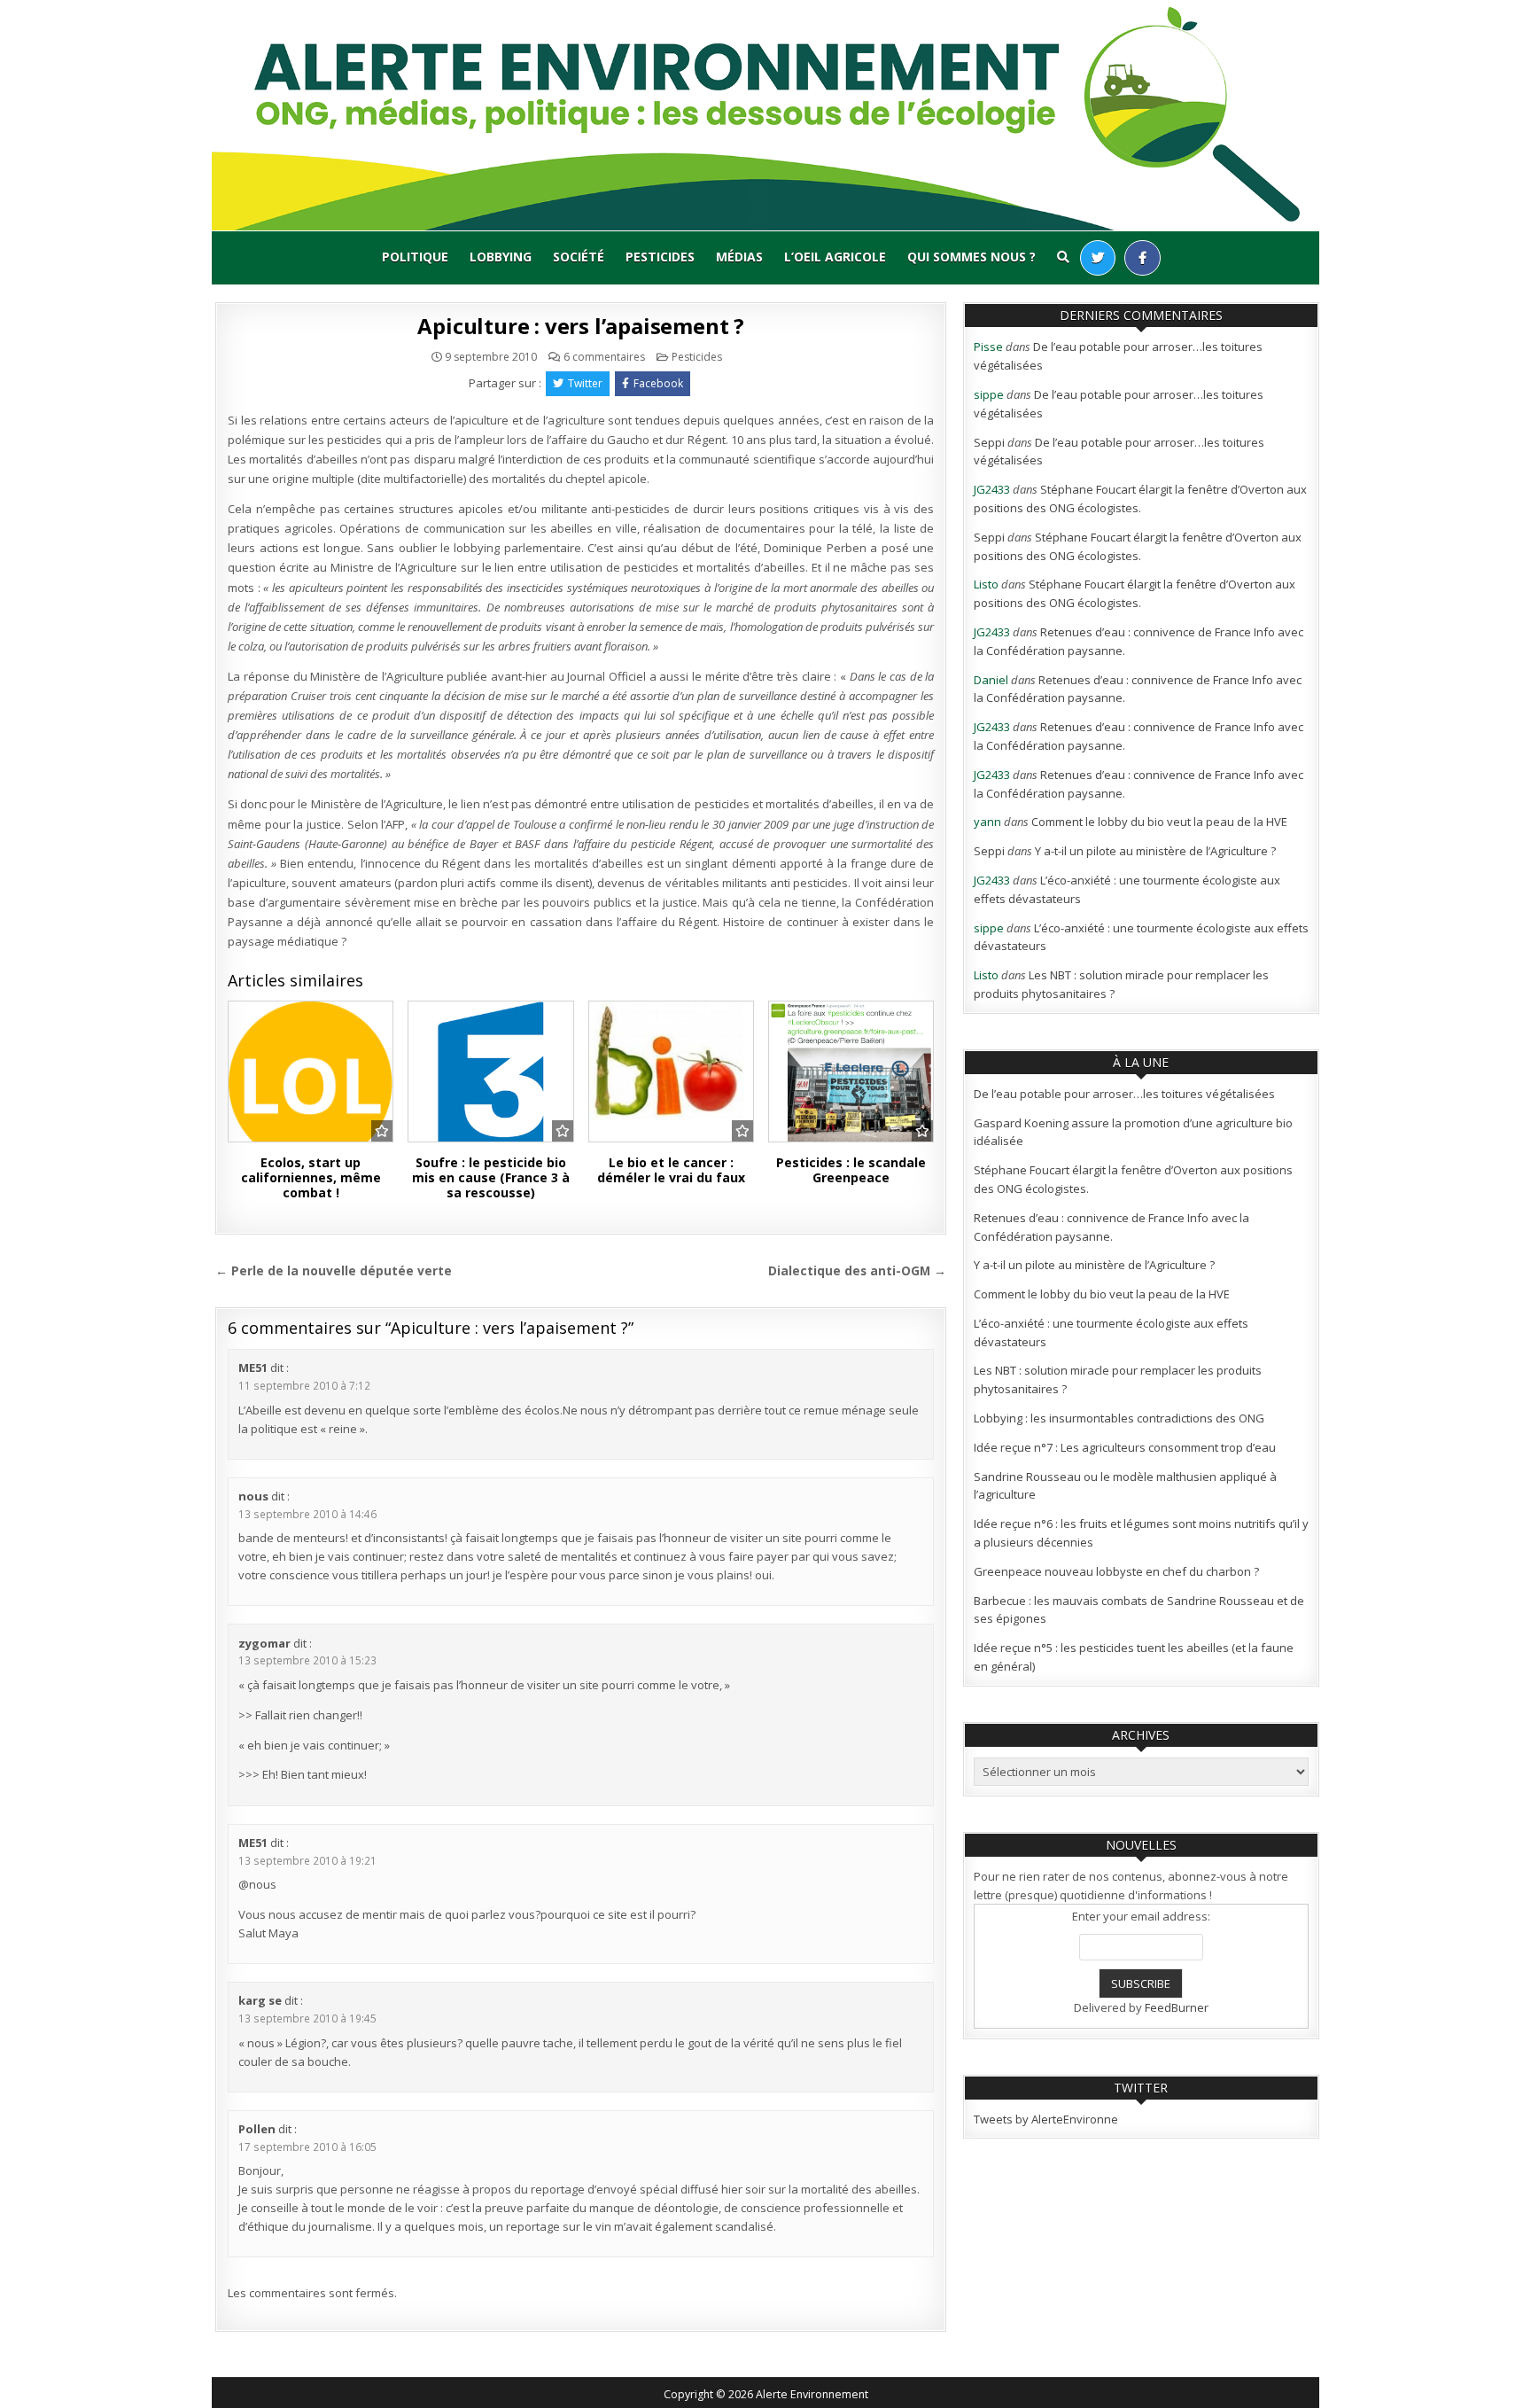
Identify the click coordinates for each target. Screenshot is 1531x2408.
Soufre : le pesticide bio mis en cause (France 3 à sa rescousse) (491, 1177)
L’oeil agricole (835, 257)
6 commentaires (604, 357)
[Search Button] (1063, 257)
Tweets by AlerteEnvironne (1046, 2119)
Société (579, 257)
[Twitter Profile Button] (1098, 258)
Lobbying (501, 257)
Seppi (989, 442)
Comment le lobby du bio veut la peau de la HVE (1159, 822)
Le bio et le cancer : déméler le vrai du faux (671, 1170)
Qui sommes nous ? (971, 257)
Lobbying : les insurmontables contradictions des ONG (1119, 1418)
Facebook (658, 383)
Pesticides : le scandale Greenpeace (851, 1170)
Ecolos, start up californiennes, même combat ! (311, 1177)
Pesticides (660, 257)
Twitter (585, 383)
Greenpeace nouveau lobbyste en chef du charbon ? (1116, 1571)
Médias (739, 257)
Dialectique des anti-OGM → (857, 1270)
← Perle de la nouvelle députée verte (334, 1270)
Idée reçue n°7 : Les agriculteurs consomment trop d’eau (1125, 1447)
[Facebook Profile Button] (1142, 258)
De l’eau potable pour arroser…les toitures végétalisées (1124, 1094)
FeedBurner (1177, 2007)
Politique (415, 257)
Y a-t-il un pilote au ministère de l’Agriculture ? (1155, 851)
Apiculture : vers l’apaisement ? (581, 326)
